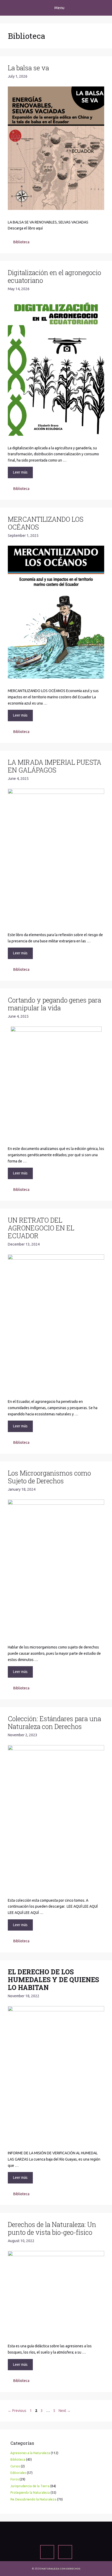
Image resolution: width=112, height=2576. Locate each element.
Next (65, 2411)
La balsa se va (28, 68)
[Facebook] (47, 2552)
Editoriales (18, 2473)
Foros (15, 2479)
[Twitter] (65, 2552)
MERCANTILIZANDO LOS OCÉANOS (46, 523)
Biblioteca (21, 242)
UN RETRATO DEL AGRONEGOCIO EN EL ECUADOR (41, 1228)
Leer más (20, 472)
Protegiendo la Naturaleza (30, 2493)
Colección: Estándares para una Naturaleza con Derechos (54, 1723)
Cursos (15, 2466)
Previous (17, 2411)
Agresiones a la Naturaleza (30, 2453)
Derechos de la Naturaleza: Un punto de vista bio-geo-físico (52, 2228)
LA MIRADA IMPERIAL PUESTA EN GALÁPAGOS (55, 766)
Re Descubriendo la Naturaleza (33, 2499)
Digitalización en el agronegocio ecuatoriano (54, 276)
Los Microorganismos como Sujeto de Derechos (49, 1477)
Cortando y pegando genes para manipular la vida (54, 1004)
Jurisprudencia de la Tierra (30, 2486)
